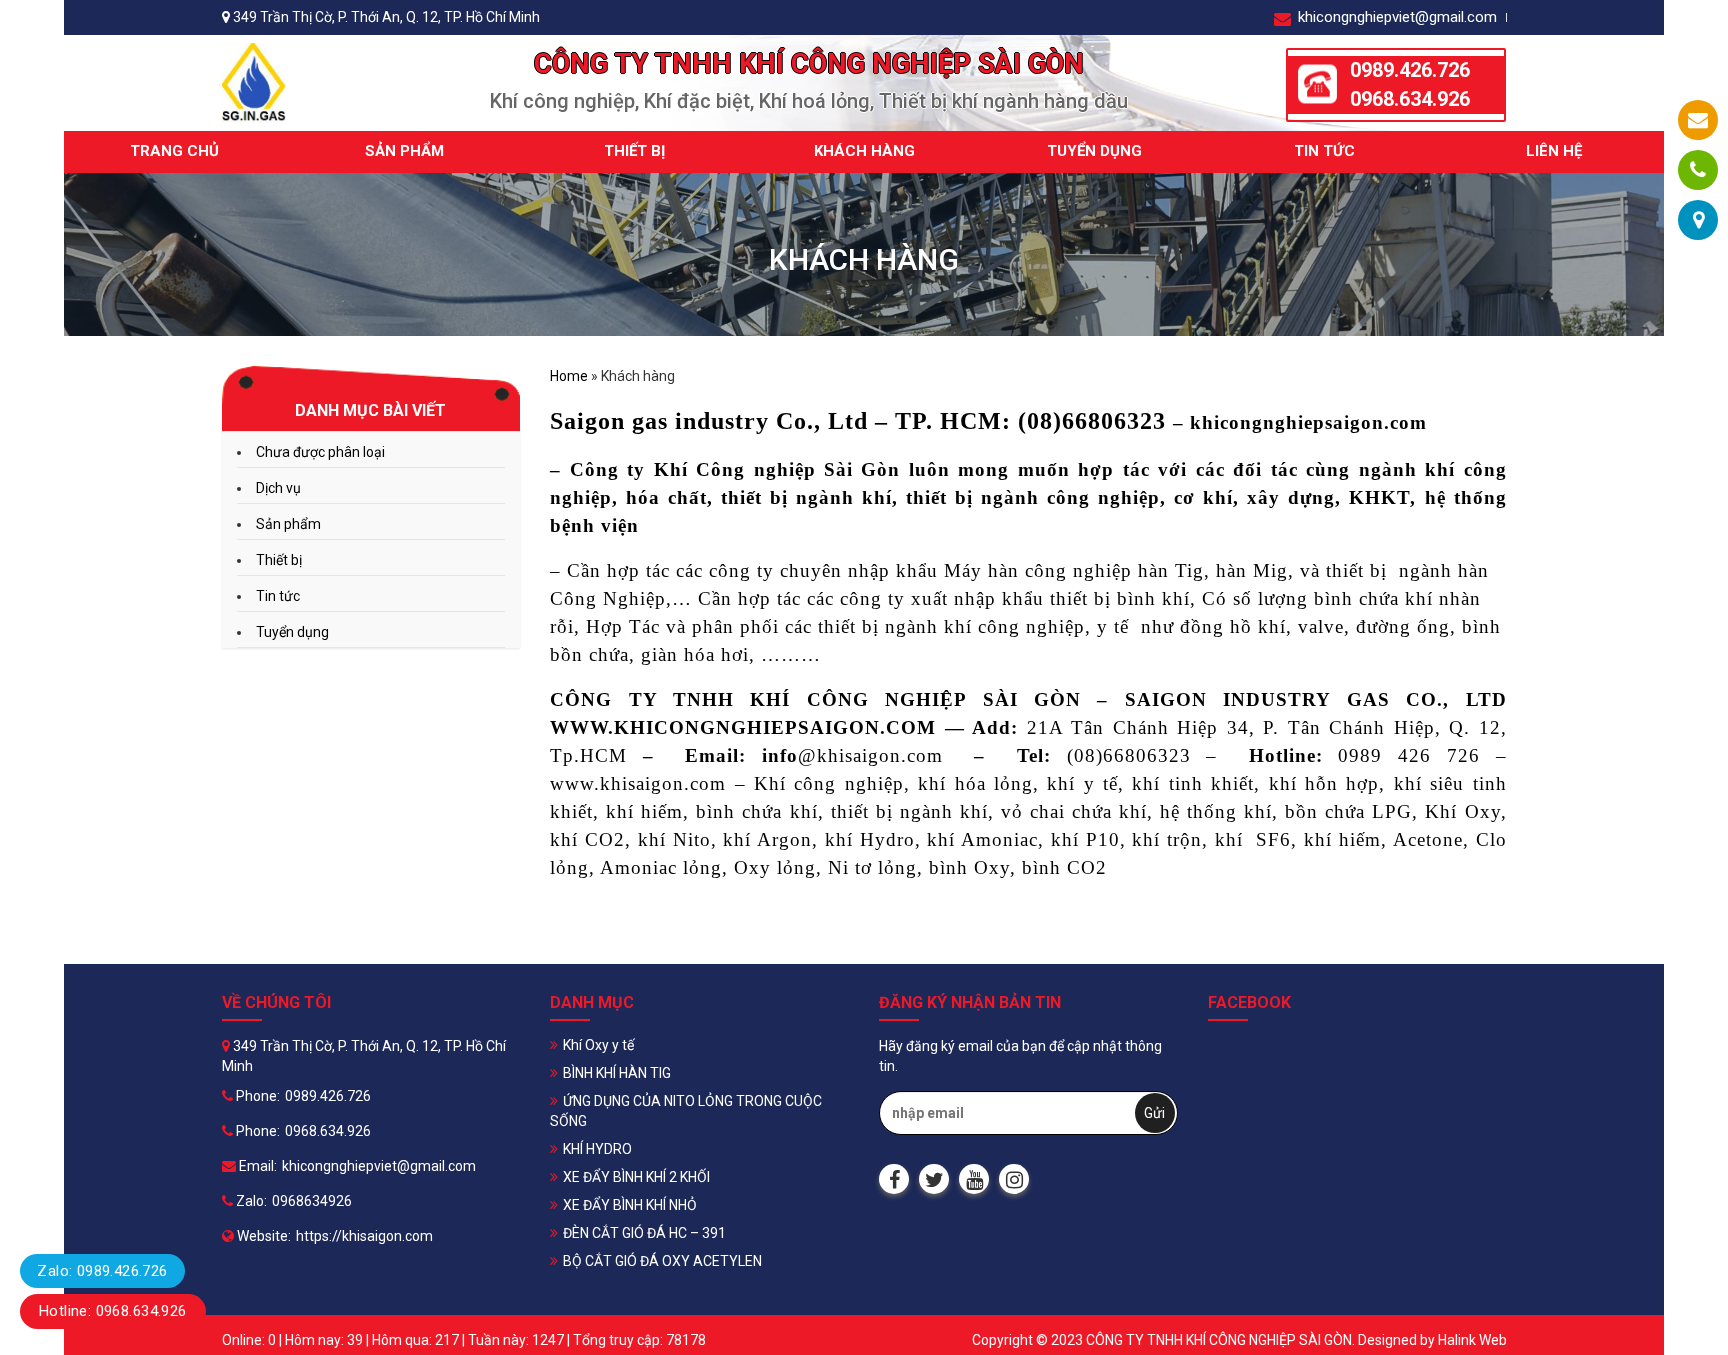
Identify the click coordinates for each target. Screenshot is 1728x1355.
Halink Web (1472, 1340)
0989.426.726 (1410, 70)
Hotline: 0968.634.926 (113, 1311)
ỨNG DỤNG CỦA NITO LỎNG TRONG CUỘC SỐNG (686, 1111)
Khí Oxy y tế (598, 1045)
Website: (262, 1236)
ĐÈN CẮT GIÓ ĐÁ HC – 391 (644, 1233)
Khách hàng (864, 151)
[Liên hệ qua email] (1698, 120)
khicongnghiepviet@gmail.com (1395, 17)
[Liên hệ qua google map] (1698, 220)
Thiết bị (634, 151)
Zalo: (250, 1201)
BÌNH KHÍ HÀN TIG (617, 1073)
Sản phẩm (404, 151)
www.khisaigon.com (638, 783)
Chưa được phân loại (320, 452)
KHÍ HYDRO (597, 1149)
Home (569, 376)
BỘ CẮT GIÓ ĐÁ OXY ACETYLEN (662, 1261)
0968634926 (312, 1201)
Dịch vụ (278, 488)
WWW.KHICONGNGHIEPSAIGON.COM (743, 727)
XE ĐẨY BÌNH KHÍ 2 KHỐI (636, 1177)
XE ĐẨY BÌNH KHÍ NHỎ (630, 1205)
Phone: (256, 1096)
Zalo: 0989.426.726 (102, 1271)
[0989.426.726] (1698, 170)
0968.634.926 (1410, 99)
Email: (256, 1166)
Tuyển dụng (1094, 151)
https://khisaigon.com (364, 1236)
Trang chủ (174, 151)
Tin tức (1324, 151)
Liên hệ (1554, 151)
